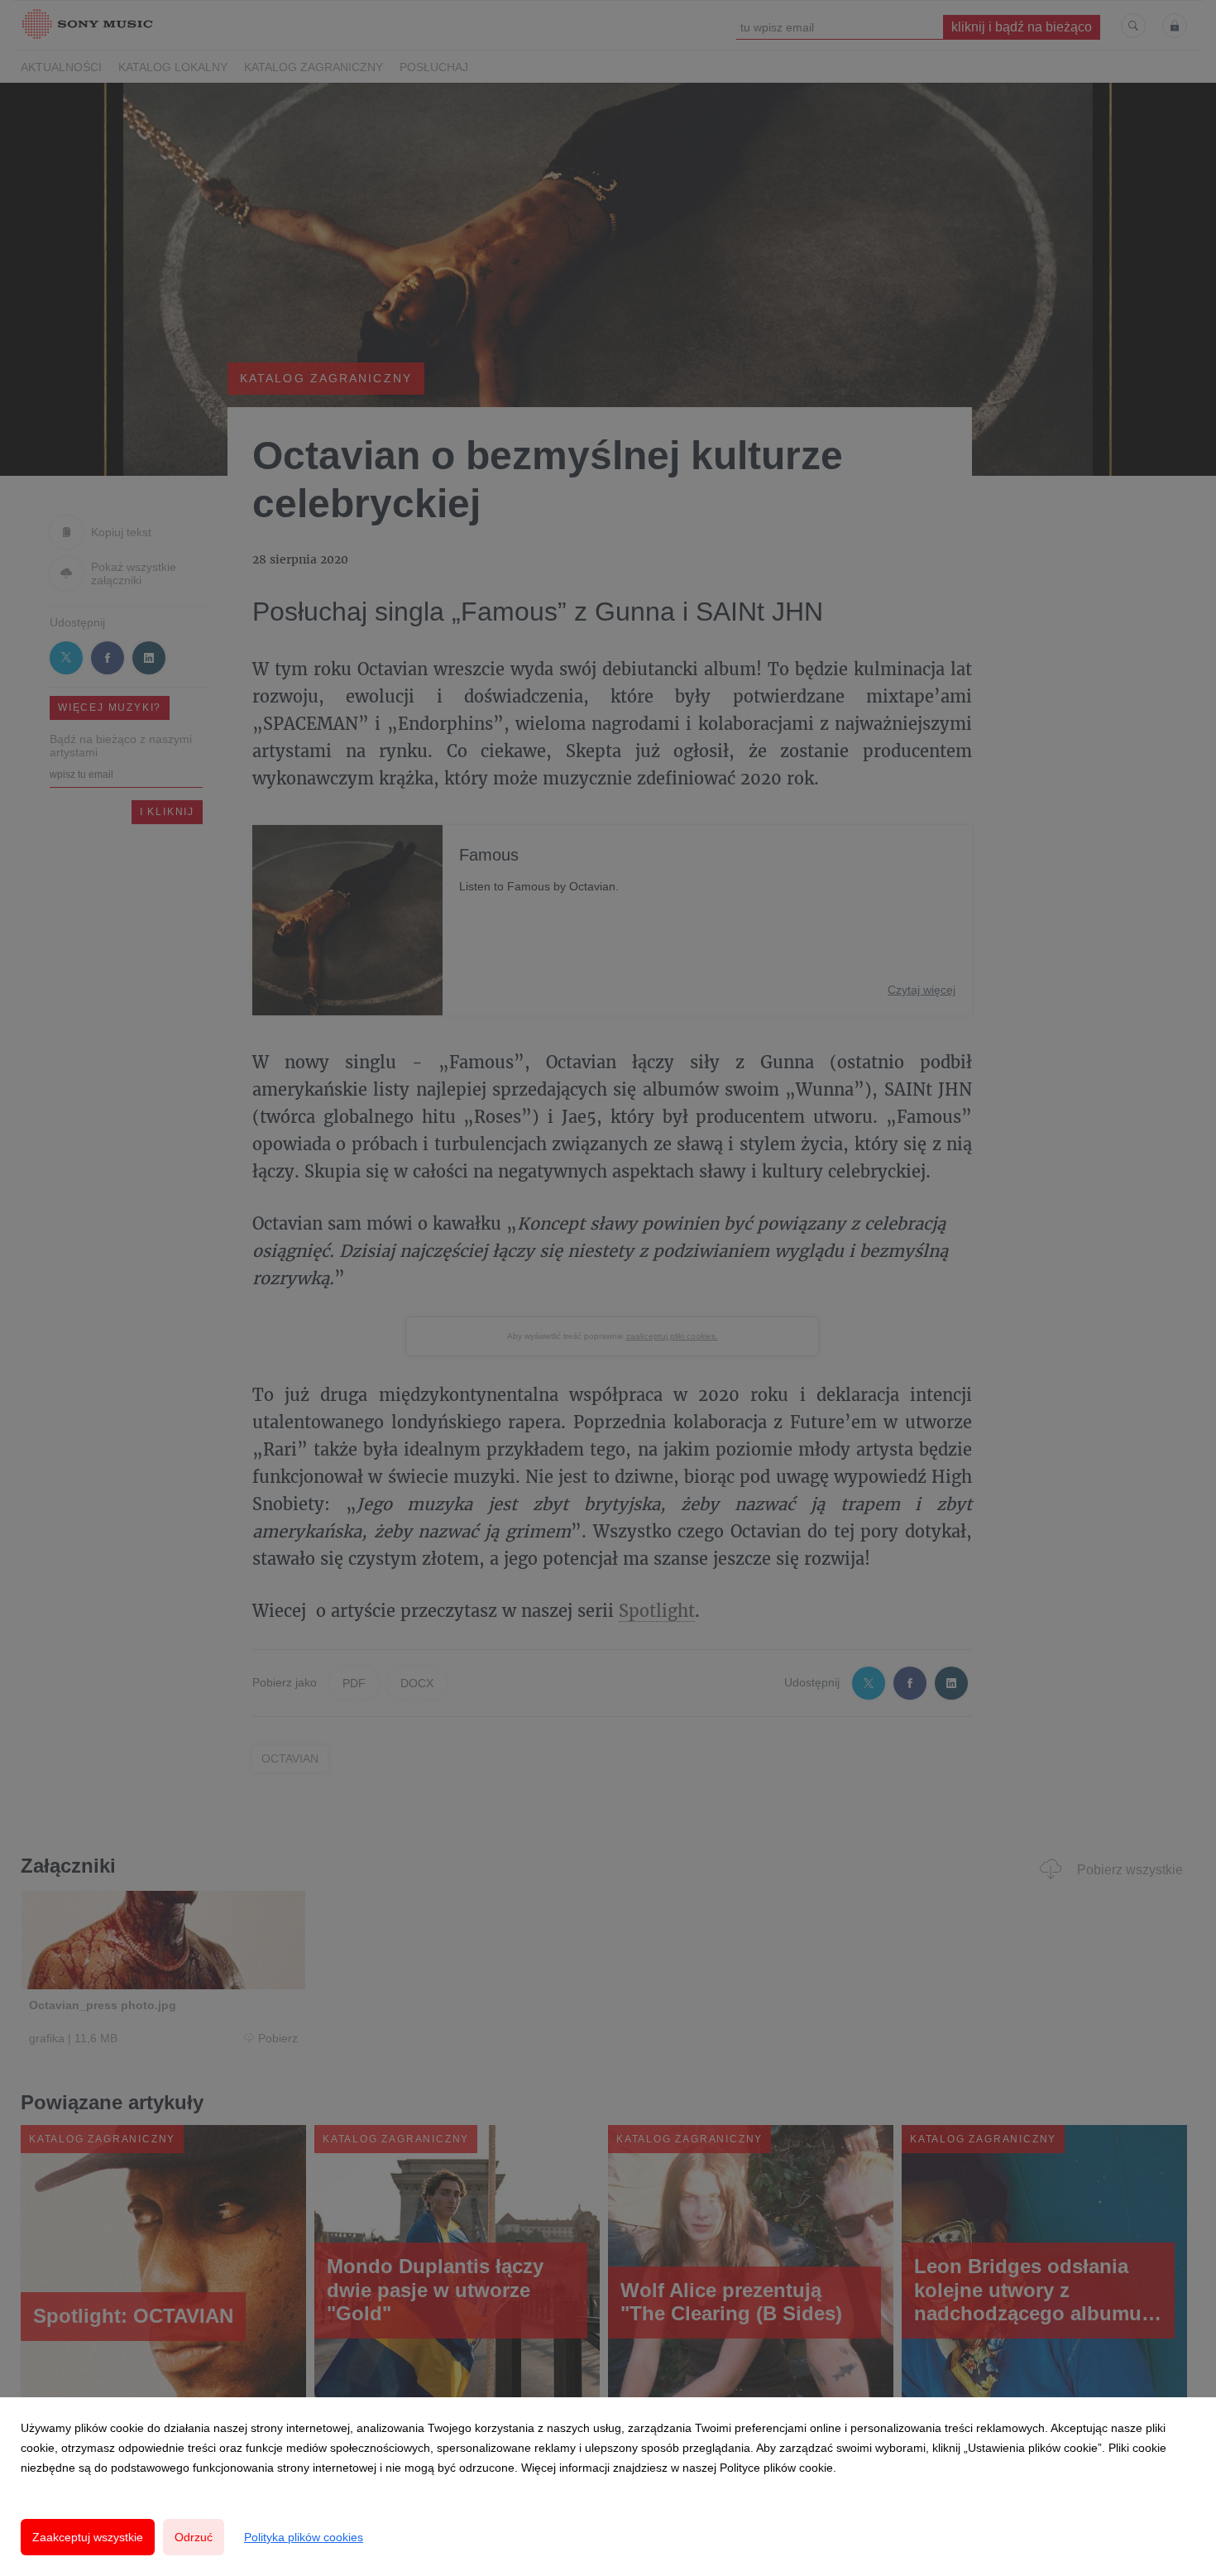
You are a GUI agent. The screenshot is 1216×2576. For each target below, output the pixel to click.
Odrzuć (194, 2537)
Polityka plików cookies (304, 2537)
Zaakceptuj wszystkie (88, 2537)
